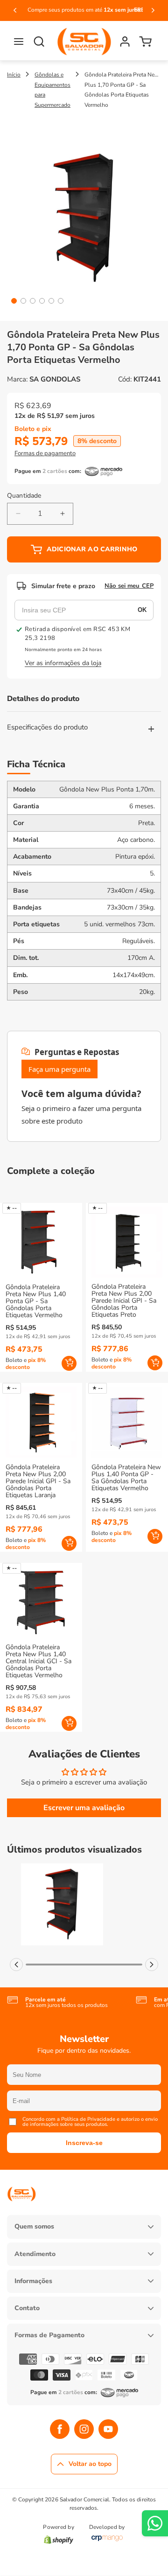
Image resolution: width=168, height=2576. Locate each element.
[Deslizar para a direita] (152, 1965)
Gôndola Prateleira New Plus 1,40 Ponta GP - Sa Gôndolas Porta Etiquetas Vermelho (126, 1478)
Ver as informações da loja (63, 663)
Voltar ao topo (90, 2464)
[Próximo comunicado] (153, 10)
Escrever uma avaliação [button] (84, 1808)
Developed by (107, 2527)
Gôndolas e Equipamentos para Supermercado (52, 90)
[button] (19, 42)
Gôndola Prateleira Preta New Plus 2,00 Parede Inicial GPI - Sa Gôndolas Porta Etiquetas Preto (124, 1301)
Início (14, 75)
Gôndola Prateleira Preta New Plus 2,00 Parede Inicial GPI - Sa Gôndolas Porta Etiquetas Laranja (38, 1481)
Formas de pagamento (45, 453)
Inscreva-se (84, 2143)
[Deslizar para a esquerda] (16, 1965)
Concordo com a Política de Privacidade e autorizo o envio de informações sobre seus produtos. (90, 2122)
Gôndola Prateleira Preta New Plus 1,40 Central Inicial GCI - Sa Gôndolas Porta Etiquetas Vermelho (38, 1661)
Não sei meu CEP (129, 586)
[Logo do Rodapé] (21, 2208)
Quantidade (24, 496)
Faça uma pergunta (59, 1069)
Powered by (58, 2527)
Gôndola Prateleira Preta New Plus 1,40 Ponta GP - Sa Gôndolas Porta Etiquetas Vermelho (36, 1301)
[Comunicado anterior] (15, 10)
